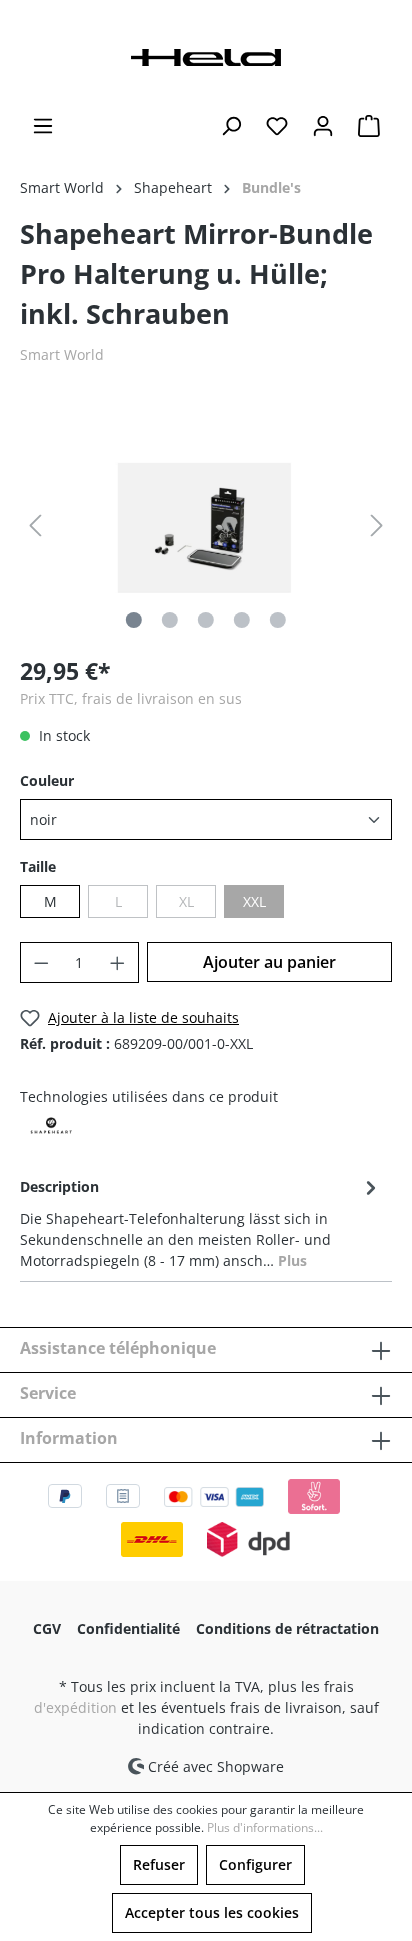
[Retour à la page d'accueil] (206, 55)
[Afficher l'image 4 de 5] (242, 620)
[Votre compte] (323, 126)
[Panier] (369, 126)
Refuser (159, 1864)
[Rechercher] (231, 126)
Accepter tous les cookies (212, 1912)
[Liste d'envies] (277, 126)
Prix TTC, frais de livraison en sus (131, 698)
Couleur (47, 780)
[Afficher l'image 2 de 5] (170, 620)
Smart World (62, 354)
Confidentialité (128, 1628)
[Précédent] (35, 525)
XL (186, 901)
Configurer (255, 1864)
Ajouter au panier (269, 962)
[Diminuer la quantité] (41, 962)
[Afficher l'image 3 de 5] (206, 620)
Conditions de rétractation (287, 1628)
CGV (47, 1628)
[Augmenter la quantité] (118, 962)
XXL (254, 901)
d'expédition (75, 1707)
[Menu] (43, 126)
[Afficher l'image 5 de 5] (278, 620)
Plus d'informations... (265, 1827)
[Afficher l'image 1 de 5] (134, 620)
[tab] (201, 1222)
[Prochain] (377, 525)
